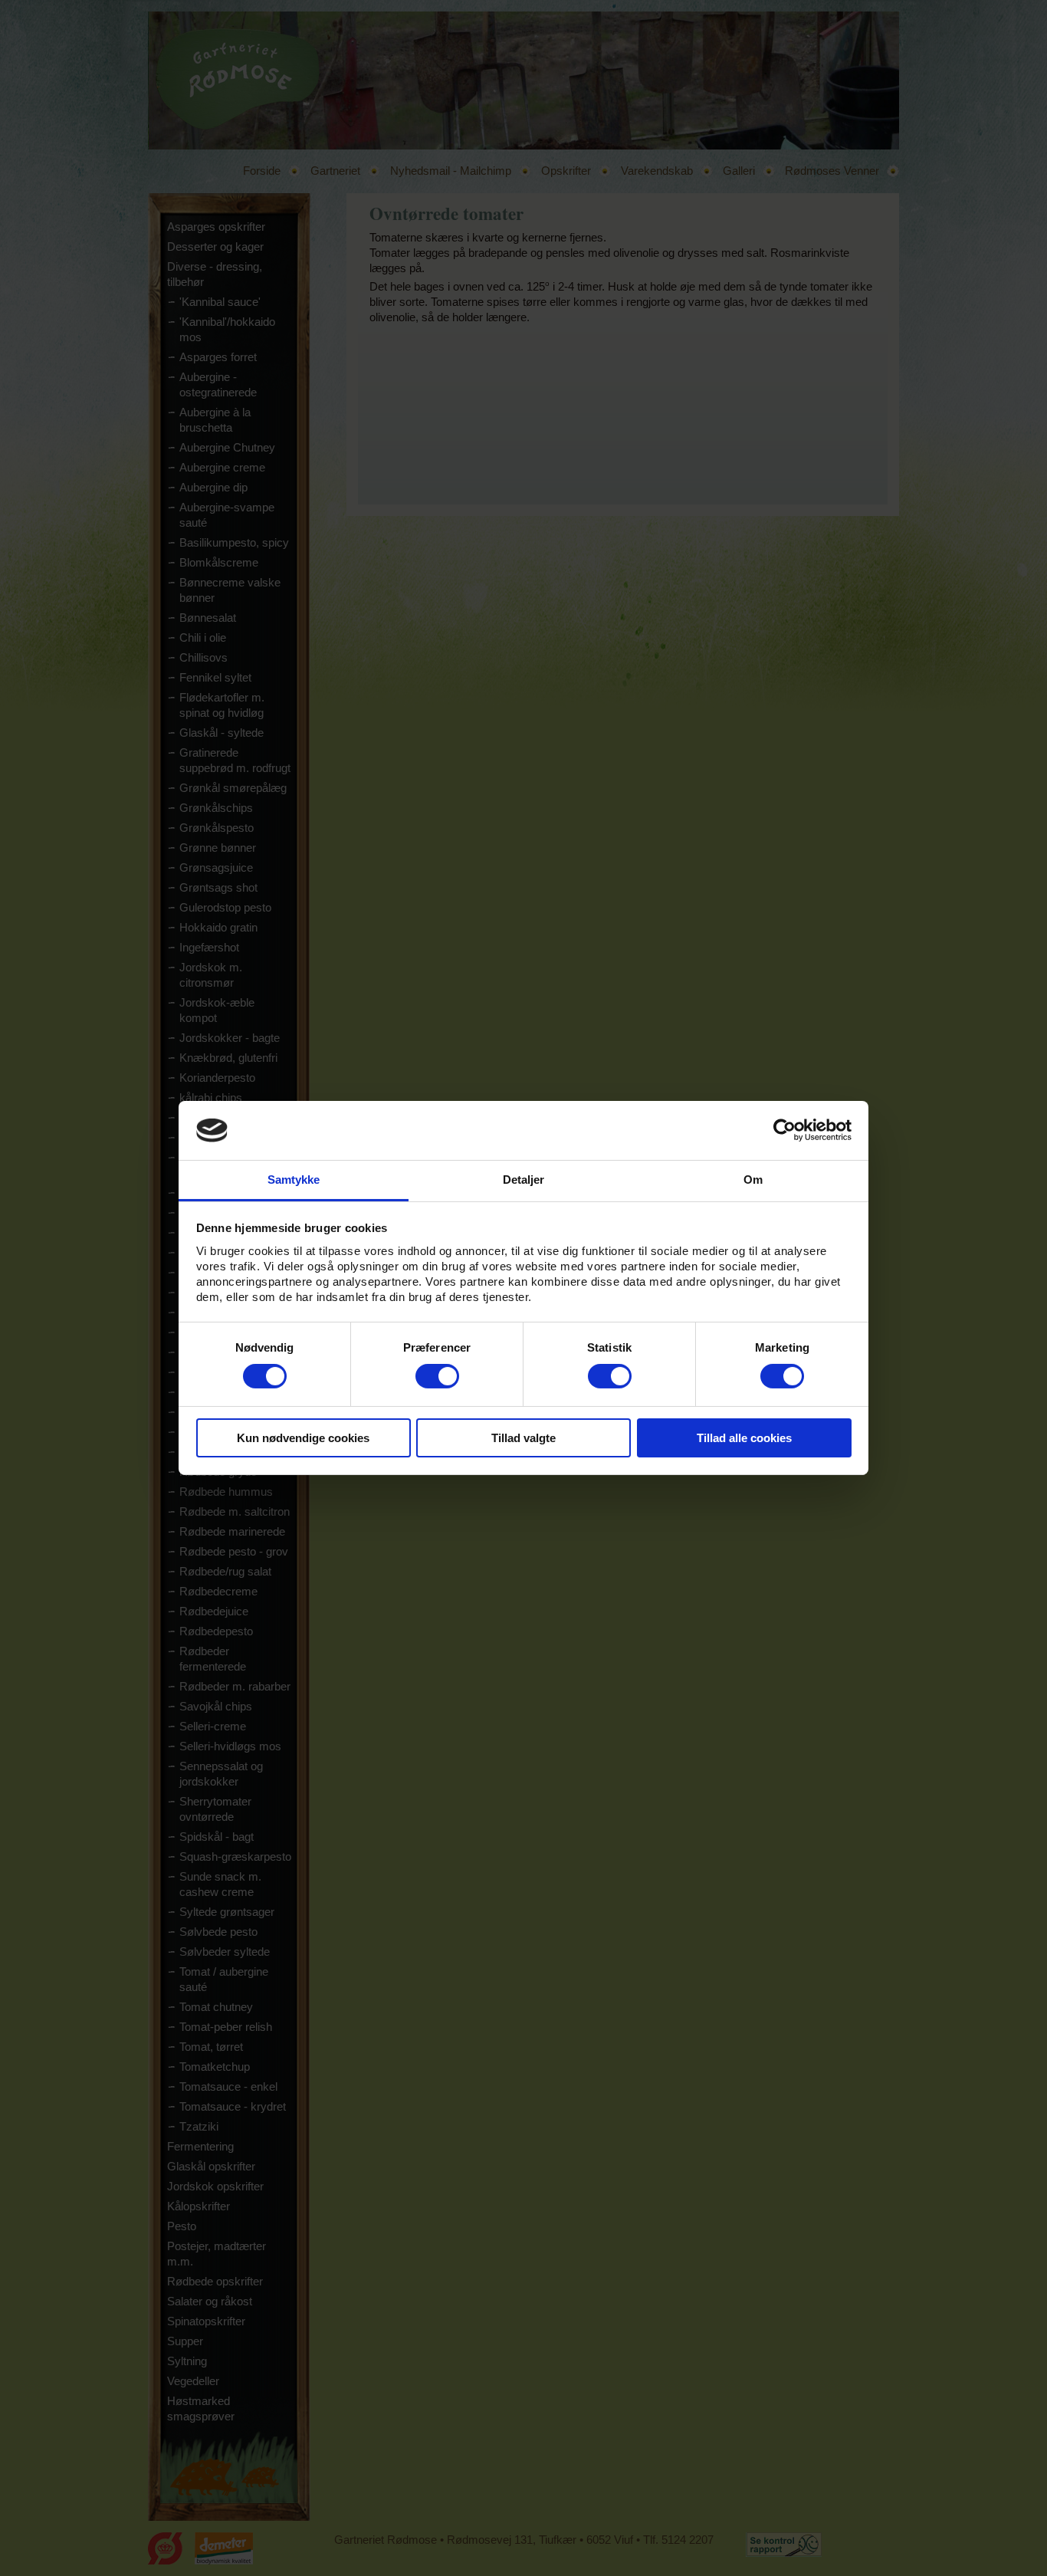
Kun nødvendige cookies (303, 1438)
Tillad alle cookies (744, 1438)
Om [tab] (753, 1180)
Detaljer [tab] (524, 1180)
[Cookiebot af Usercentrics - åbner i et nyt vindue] (784, 1130)
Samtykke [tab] (294, 1180)
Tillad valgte (523, 1438)
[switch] (437, 1376)
